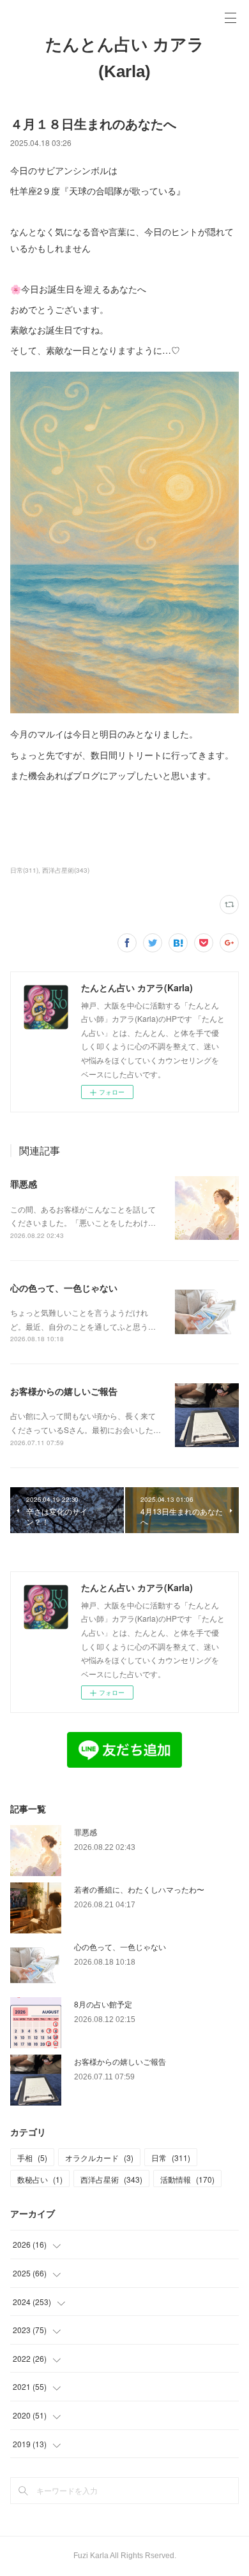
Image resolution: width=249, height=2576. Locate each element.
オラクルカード (99, 2158)
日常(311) (24, 870)
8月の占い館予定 (103, 2004)
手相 (32, 2158)
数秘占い (40, 2179)
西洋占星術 (111, 2179)
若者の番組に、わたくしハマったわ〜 (139, 1889)
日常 (171, 2158)
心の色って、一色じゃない (64, 1288)
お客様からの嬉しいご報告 (64, 1391)
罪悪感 (24, 1184)
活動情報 (187, 2179)
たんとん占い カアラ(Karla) (125, 58)
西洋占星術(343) (66, 870)
